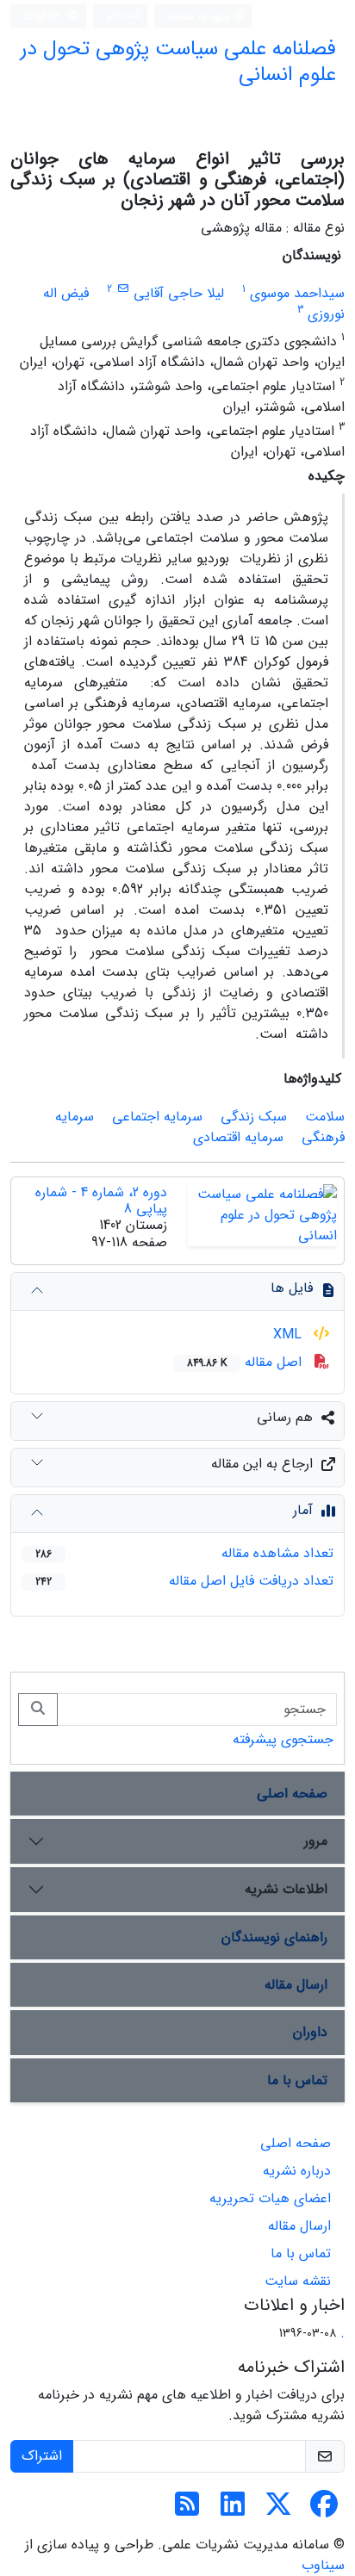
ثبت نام (124, 15)
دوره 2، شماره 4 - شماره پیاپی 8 (101, 1201)
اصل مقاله (246, 1362)
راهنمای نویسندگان (274, 1937)
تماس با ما (297, 2080)
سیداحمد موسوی (297, 293)
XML (290, 1335)
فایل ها (292, 1288)
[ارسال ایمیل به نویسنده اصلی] (123, 289)
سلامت (325, 1117)
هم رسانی (285, 1417)
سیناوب (323, 2565)
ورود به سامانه (200, 16)
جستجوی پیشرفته (283, 1739)
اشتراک (42, 2456)
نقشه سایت (298, 2281)
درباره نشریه (297, 2171)
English (44, 16)
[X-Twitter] (278, 2510)
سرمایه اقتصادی (238, 1137)
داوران (310, 2032)
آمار (303, 1510)
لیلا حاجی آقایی (179, 293)
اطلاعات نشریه (286, 1889)
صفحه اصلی (292, 1794)
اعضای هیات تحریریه (270, 2198)
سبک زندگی (254, 1117)
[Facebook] (324, 2510)
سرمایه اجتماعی (157, 1117)
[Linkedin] (233, 2510)
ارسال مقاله (296, 1985)
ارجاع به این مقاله (262, 1464)
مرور (316, 1841)
